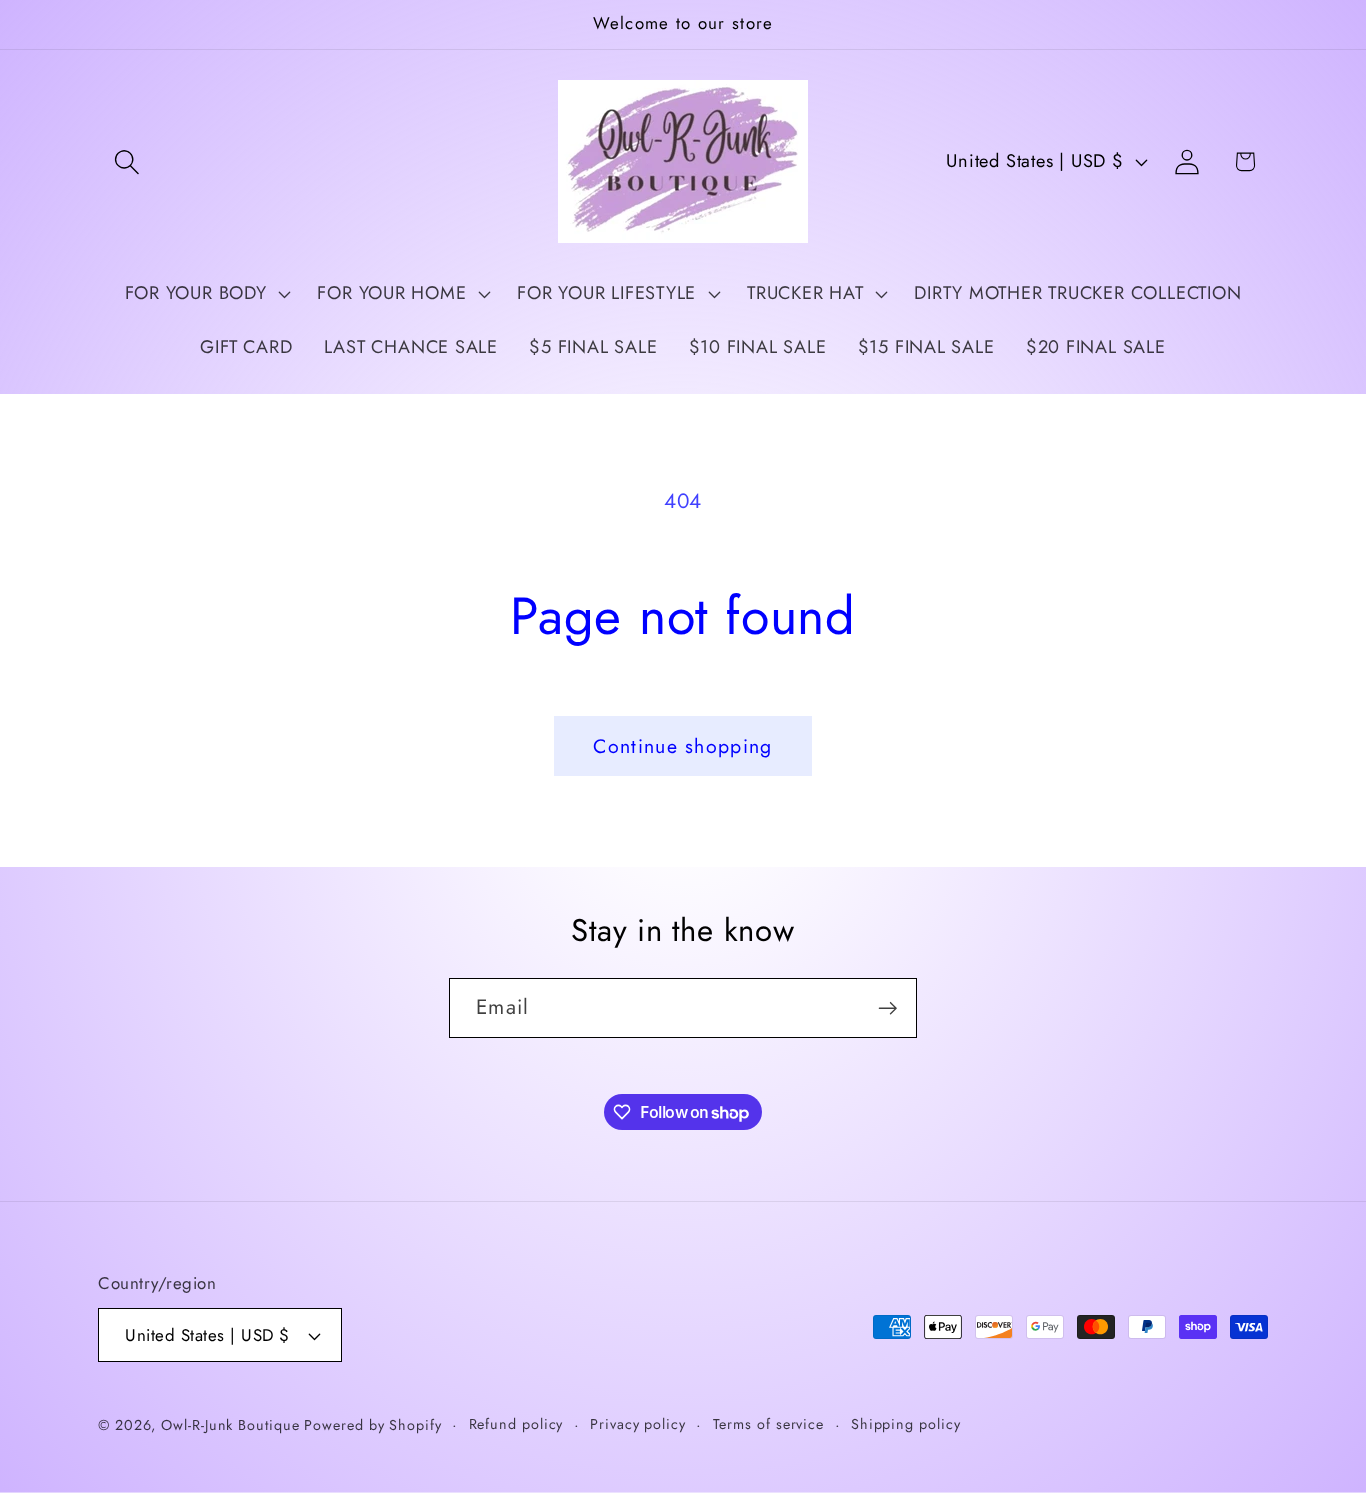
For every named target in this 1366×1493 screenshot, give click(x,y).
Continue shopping (682, 746)
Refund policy (516, 1424)
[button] (126, 161)
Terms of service (769, 1424)
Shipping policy (906, 1424)
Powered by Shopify (372, 1425)
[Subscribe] (887, 1008)
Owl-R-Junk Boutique (232, 1425)
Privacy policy (638, 1424)
